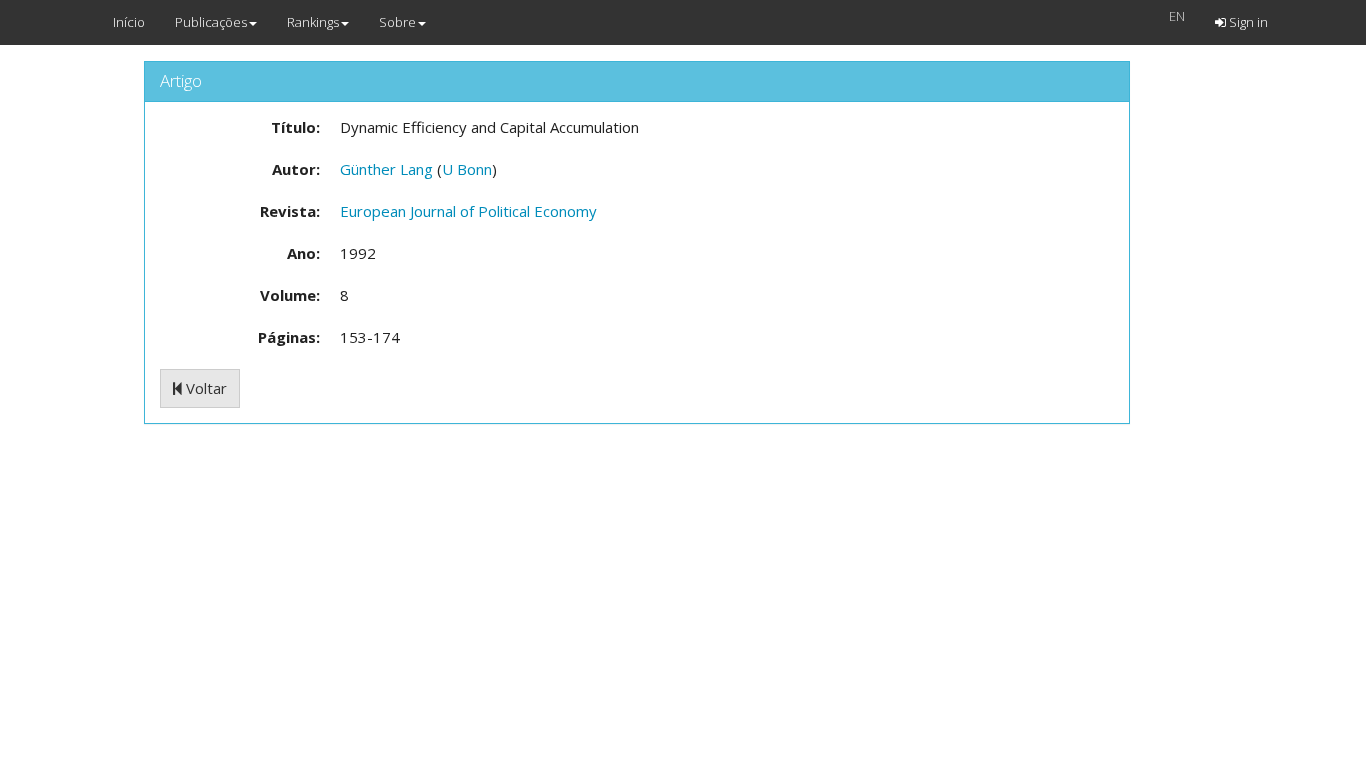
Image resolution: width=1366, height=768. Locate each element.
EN (1177, 16)
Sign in (1247, 22)
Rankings (313, 22)
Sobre (397, 22)
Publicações (211, 22)
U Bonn (467, 169)
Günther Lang (386, 169)
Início (129, 22)
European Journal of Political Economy (468, 211)
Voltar (204, 388)
